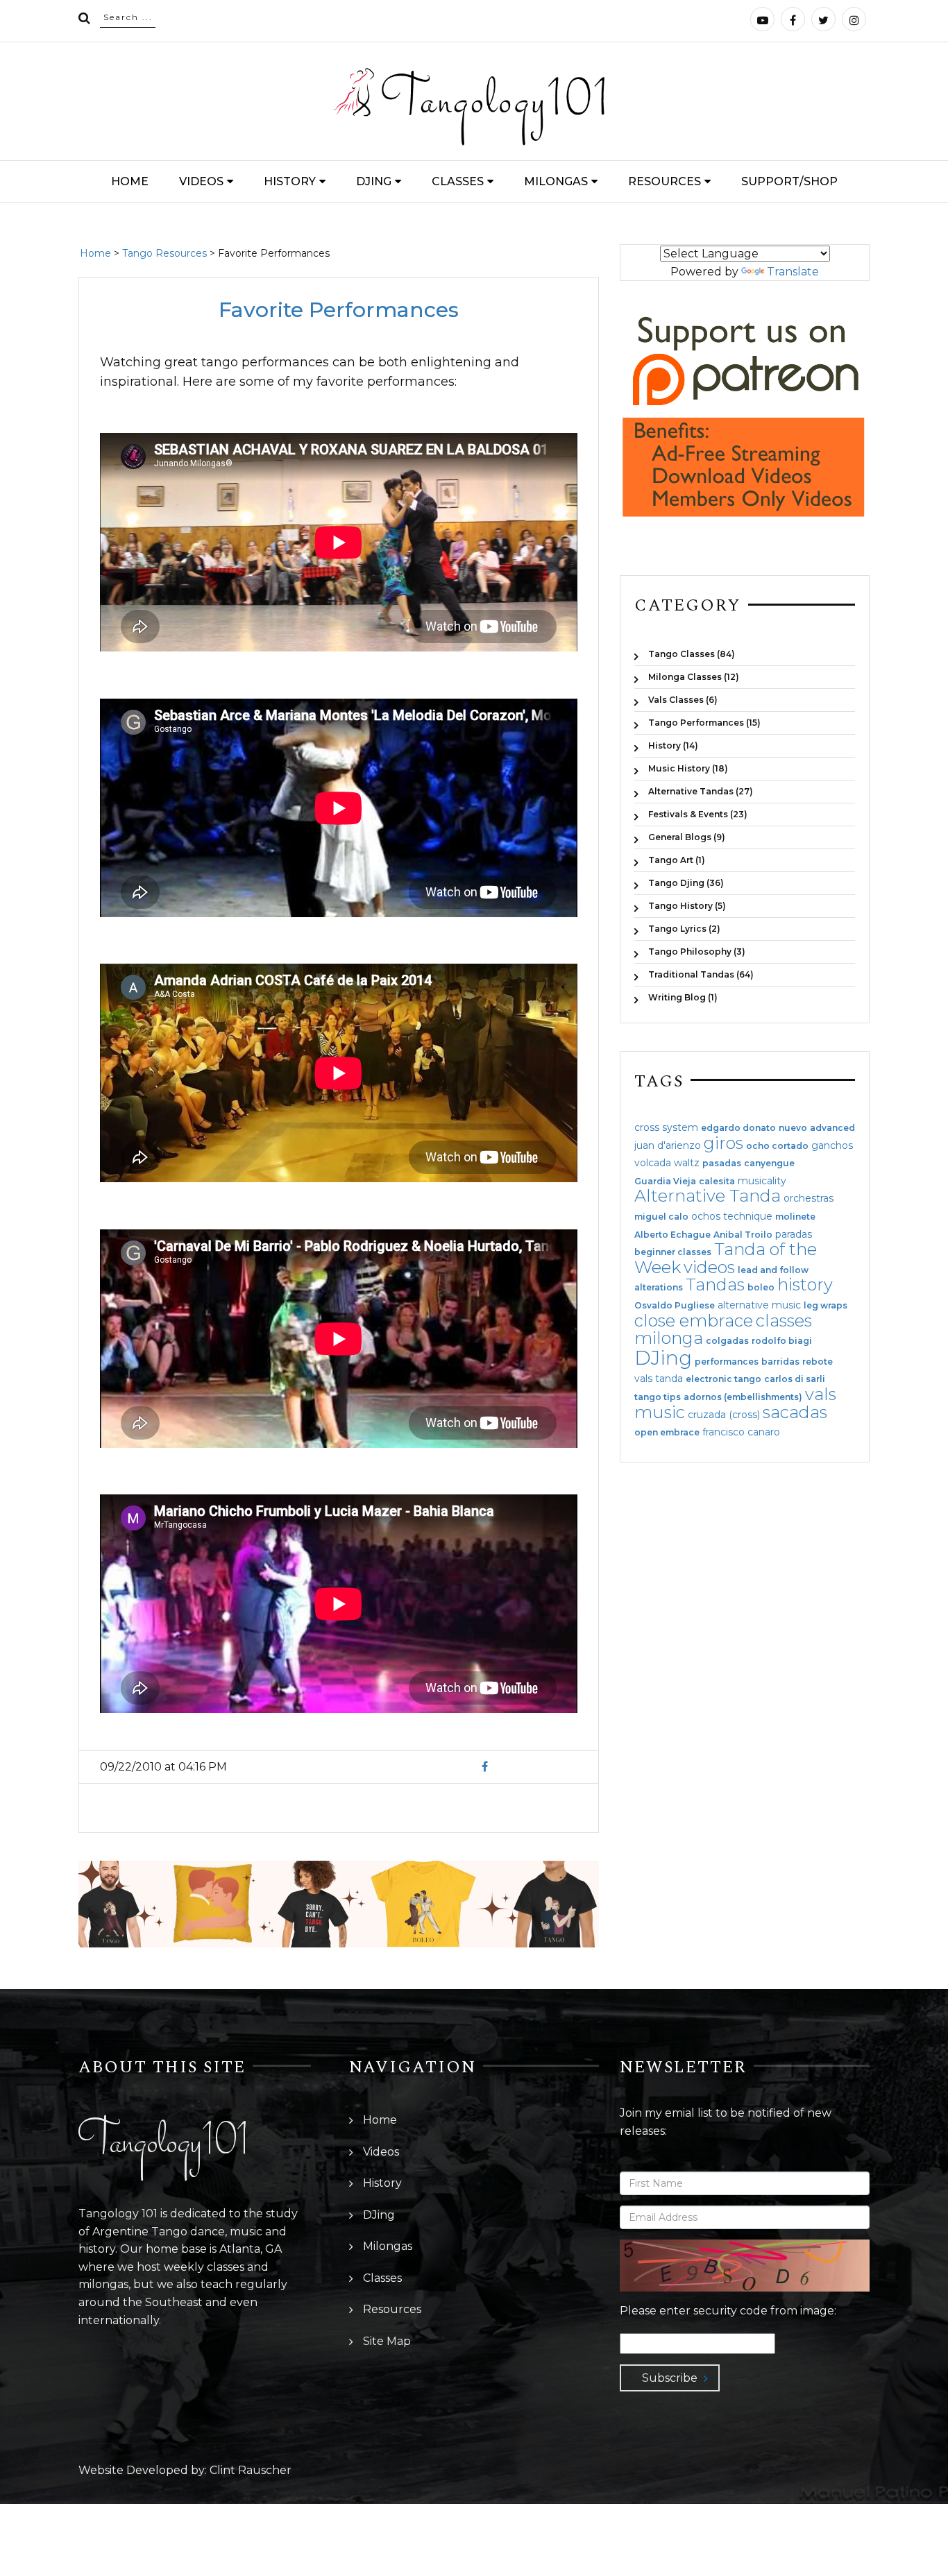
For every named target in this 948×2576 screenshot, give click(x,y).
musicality (762, 1181)
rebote (818, 1362)
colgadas (727, 1341)
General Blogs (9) (687, 837)
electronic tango (723, 1379)
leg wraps (826, 1306)
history (805, 1285)
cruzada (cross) (724, 1415)
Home (130, 181)
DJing (374, 181)
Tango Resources (164, 253)
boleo (761, 1288)
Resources (665, 181)
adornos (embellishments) (743, 1397)
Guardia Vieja (665, 1182)
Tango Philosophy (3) (697, 952)
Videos (201, 181)
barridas (780, 1362)
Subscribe (670, 2378)
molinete (795, 1217)
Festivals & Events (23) (698, 814)
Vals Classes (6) (683, 700)
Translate (793, 272)
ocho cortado (777, 1146)
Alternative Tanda (708, 1196)
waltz (687, 1163)
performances (727, 1362)
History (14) (673, 745)
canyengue (769, 1163)
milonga (669, 1338)
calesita (717, 1182)
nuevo (793, 1128)
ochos (706, 1216)
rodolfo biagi (782, 1341)
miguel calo (661, 1217)
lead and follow (773, 1270)
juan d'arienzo (668, 1145)
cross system (666, 1127)
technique (748, 1216)
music (660, 1412)
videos (709, 1267)
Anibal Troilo (743, 1235)
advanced (832, 1128)
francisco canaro (741, 1432)
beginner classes (673, 1252)
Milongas (556, 181)
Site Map (387, 2341)
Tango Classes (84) (692, 654)
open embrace (667, 1433)
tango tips (658, 1397)
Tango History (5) (687, 906)
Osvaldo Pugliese (675, 1306)
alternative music (759, 1305)
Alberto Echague (672, 1235)
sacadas (795, 1412)
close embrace (694, 1321)
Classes (458, 181)
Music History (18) (688, 768)
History (290, 181)
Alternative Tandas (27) (701, 791)
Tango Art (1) (677, 860)
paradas (794, 1234)
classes (784, 1321)
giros (723, 1143)
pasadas (722, 1163)
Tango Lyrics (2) (684, 929)
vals (821, 1394)
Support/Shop (789, 181)
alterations (659, 1288)
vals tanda (659, 1379)
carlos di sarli (795, 1379)
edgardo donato (738, 1128)
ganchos (832, 1145)
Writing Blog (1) (683, 997)
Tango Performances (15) (704, 723)
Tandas (715, 1285)
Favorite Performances (339, 310)
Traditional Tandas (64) (701, 974)
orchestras (809, 1198)
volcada (653, 1163)
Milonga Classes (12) (694, 677)
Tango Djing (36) (686, 883)
